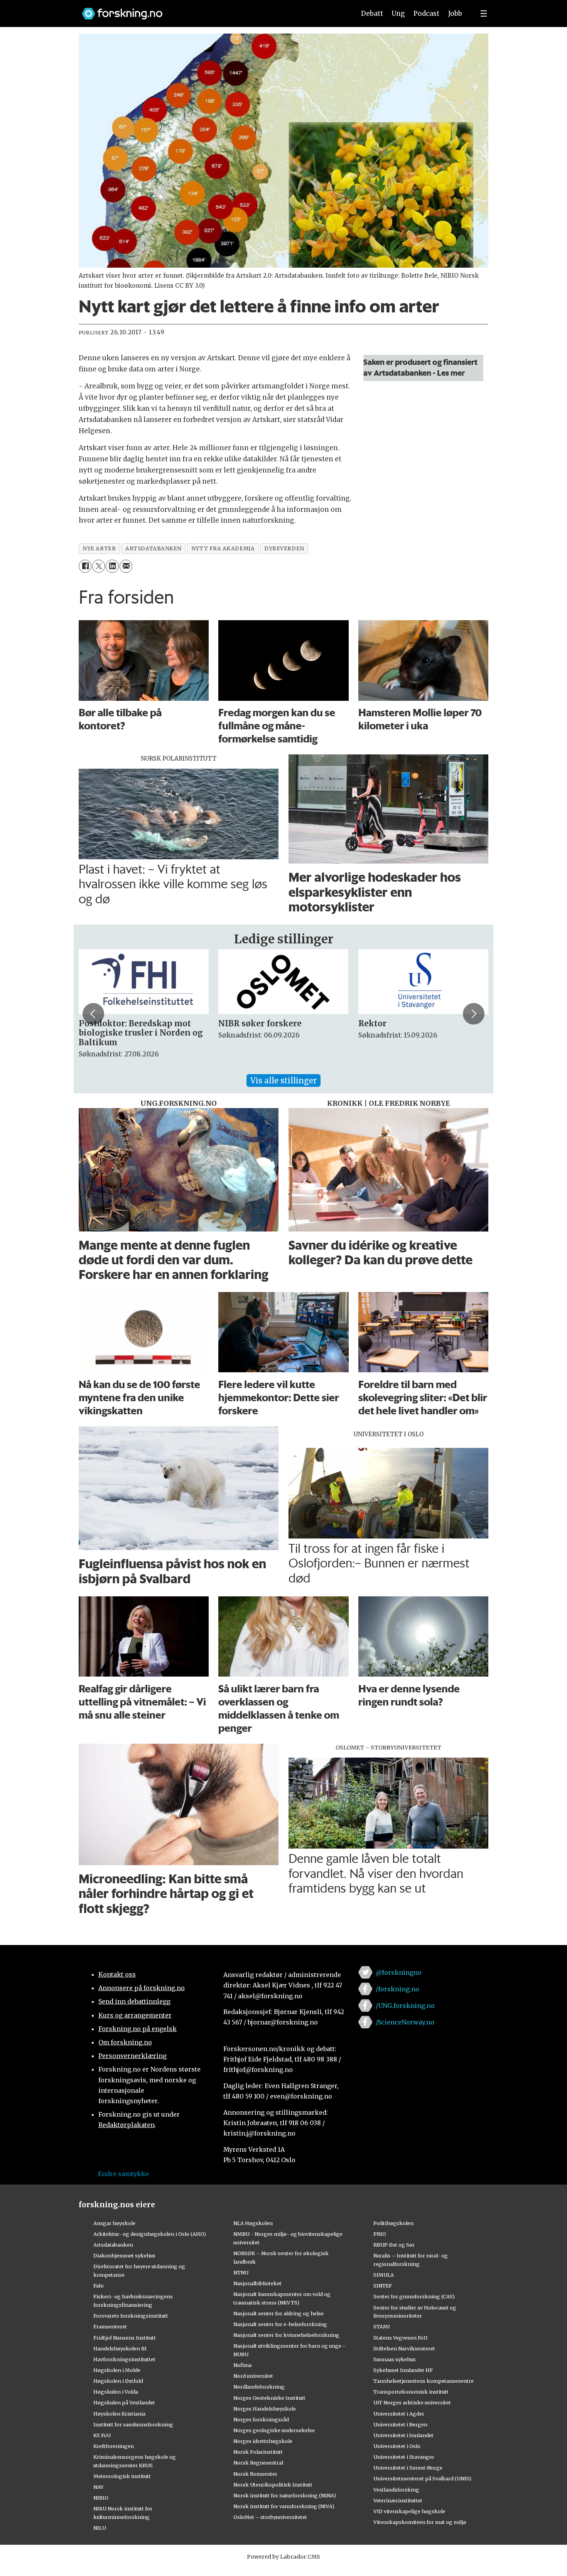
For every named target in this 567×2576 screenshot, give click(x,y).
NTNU (241, 2272)
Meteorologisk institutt (122, 2476)
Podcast (426, 13)
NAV (99, 2487)
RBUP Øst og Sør (394, 2245)
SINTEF (383, 2286)
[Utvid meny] (484, 13)
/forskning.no (397, 1989)
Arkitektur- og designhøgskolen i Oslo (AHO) (150, 2234)
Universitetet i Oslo (397, 2446)
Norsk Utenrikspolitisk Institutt (273, 2485)
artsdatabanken (154, 549)
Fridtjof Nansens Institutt (125, 2338)
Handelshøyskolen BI (120, 2348)
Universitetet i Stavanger (404, 2457)
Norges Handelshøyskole (265, 2409)
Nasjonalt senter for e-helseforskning (280, 2324)
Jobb (455, 13)
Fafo (99, 2286)
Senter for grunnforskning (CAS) (414, 2296)
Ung (398, 13)
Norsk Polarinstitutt (258, 2452)
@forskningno (399, 1972)
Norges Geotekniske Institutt (269, 2398)
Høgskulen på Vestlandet (124, 2402)
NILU (100, 2528)
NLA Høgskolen (253, 2223)
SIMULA (384, 2275)
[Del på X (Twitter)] (99, 566)
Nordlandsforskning (259, 2387)
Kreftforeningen (114, 2446)
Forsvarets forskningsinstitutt (131, 2316)
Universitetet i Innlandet (403, 2435)
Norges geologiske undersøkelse (274, 2430)
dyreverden (284, 549)
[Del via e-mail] (126, 566)
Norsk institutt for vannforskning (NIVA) (284, 2506)
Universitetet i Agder (399, 2414)
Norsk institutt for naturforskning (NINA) (285, 2495)
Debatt (372, 13)
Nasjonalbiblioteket (257, 2283)
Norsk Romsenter (255, 2474)
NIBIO (101, 2498)
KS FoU (102, 2435)
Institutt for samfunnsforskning (133, 2424)
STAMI (382, 2326)
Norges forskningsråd (261, 2419)
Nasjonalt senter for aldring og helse (278, 2313)
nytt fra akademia (223, 549)
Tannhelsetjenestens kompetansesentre (424, 2381)
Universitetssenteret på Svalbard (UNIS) (422, 2478)
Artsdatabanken (113, 2245)
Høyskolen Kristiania (119, 2414)
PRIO (380, 2234)
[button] (93, 1014)
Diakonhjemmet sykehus (124, 2255)
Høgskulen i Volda (116, 2392)
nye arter (99, 549)
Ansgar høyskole (114, 2223)
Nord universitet (253, 2376)
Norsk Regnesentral (258, 2463)
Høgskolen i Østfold (118, 2381)
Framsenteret (110, 2326)
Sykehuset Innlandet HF (403, 2370)
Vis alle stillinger (283, 1081)
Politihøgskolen (393, 2223)
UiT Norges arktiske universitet (412, 2402)
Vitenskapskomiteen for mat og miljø (420, 2522)
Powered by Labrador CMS (283, 2557)
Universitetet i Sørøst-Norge (408, 2468)
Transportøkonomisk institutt (411, 2392)
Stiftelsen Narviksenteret (404, 2348)
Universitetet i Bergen (400, 2424)
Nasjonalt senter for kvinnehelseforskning (286, 2335)
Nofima (242, 2365)
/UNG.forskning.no (405, 2006)
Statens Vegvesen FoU (400, 2338)
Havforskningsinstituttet (124, 2359)
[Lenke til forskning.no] (211, 10)
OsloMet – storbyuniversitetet (270, 2517)
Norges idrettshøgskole (263, 2441)
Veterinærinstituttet (398, 2500)
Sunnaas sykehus (395, 2359)
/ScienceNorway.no (405, 2022)
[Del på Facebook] (85, 566)
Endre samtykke (123, 2174)
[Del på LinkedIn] (112, 566)
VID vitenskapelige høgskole (409, 2511)
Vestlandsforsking (396, 2490)
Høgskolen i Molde (117, 2370)
